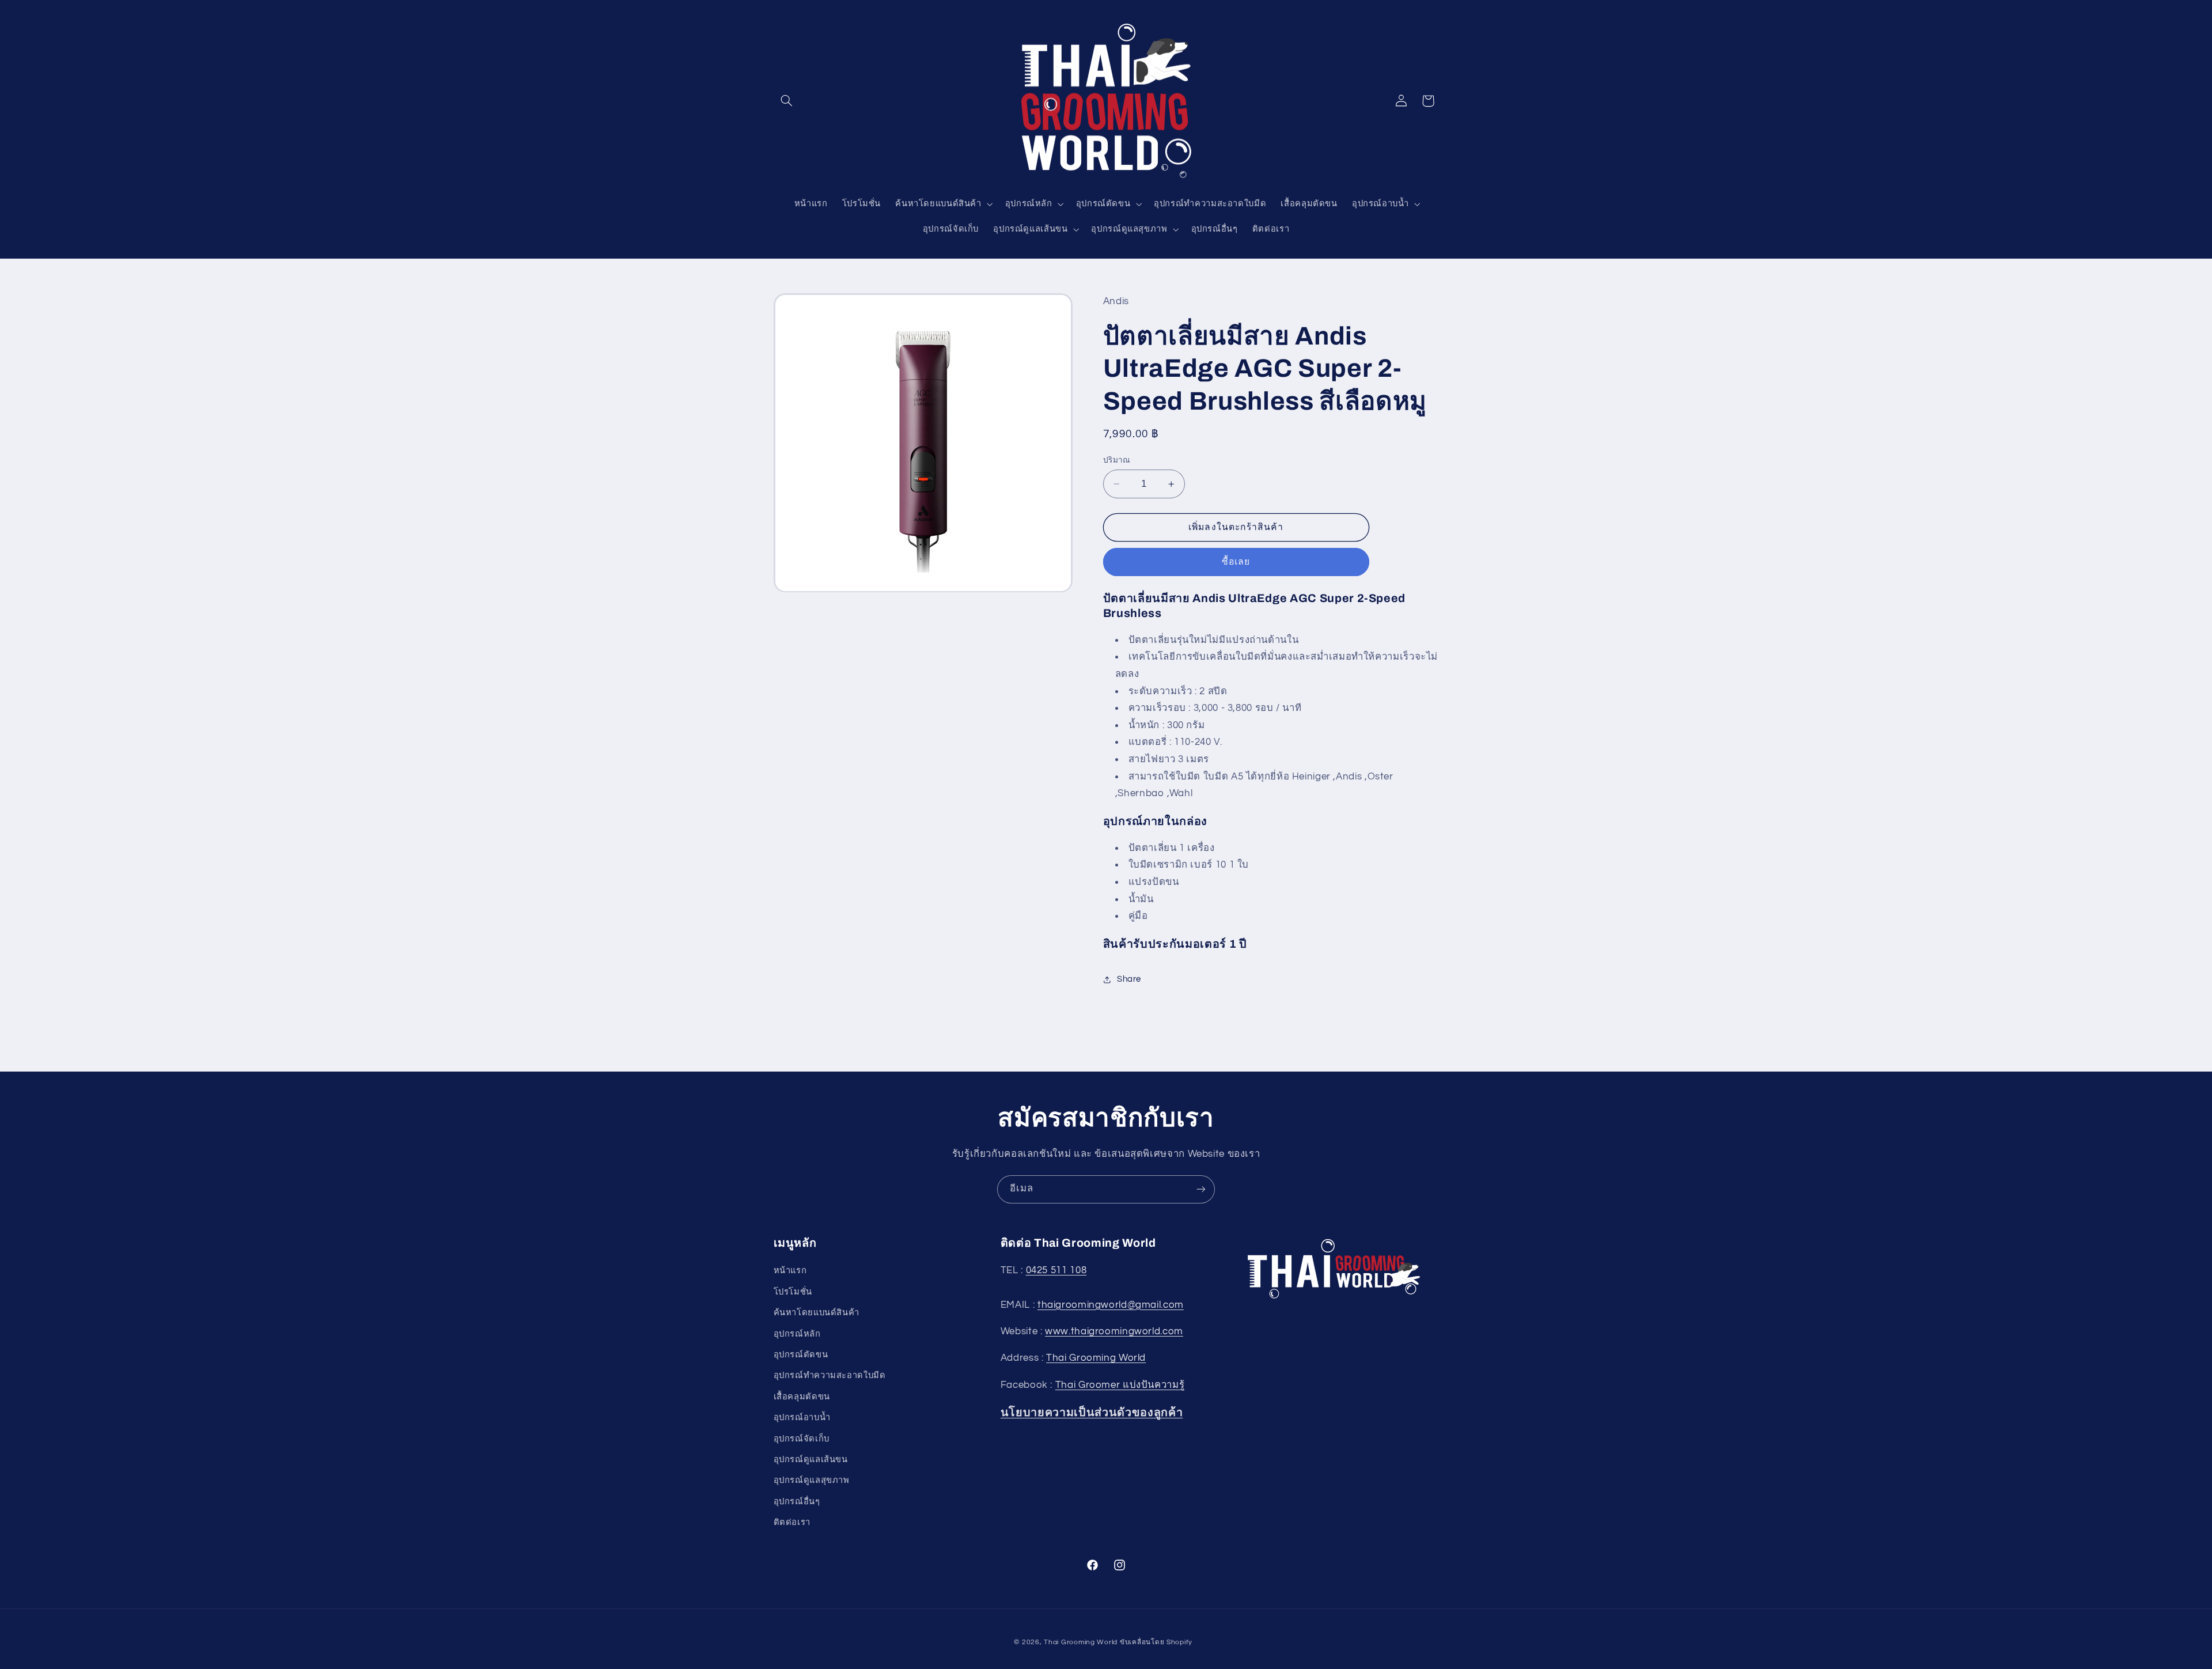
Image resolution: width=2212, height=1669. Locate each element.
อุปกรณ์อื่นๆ (797, 1502)
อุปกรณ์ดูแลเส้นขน (811, 1460)
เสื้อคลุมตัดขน (802, 1397)
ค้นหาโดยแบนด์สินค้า (817, 1313)
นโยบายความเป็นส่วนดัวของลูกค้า (1092, 1413)
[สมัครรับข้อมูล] (1201, 1189)
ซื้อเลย (1236, 562)
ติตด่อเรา (792, 1522)
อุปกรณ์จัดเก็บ (802, 1439)
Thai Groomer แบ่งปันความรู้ (1120, 1385)
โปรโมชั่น (793, 1292)
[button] (787, 101)
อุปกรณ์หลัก (797, 1334)
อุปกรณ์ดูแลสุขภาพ (812, 1481)
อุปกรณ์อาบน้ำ (802, 1418)
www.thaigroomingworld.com (1114, 1331)
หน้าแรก (790, 1271)
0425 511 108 (1056, 1271)
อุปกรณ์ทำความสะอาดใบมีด (830, 1376)
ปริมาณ (1117, 460)
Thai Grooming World (1096, 1358)
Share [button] (1129, 980)
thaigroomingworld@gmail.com (1111, 1305)
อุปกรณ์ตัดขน (801, 1355)
